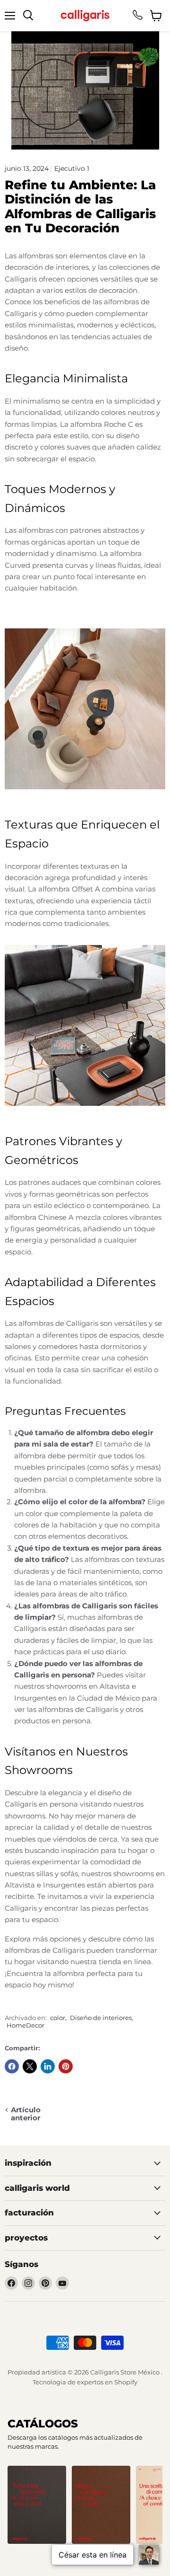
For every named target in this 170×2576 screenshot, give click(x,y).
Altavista (20, 1885)
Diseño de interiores (101, 2018)
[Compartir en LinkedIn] (48, 2066)
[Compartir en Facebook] (12, 2066)
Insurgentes (64, 1885)
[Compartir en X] (30, 2066)
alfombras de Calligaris (58, 1323)
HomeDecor (25, 2025)
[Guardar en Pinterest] (66, 2066)
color (58, 2018)
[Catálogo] (37, 2505)
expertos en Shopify (107, 2382)
